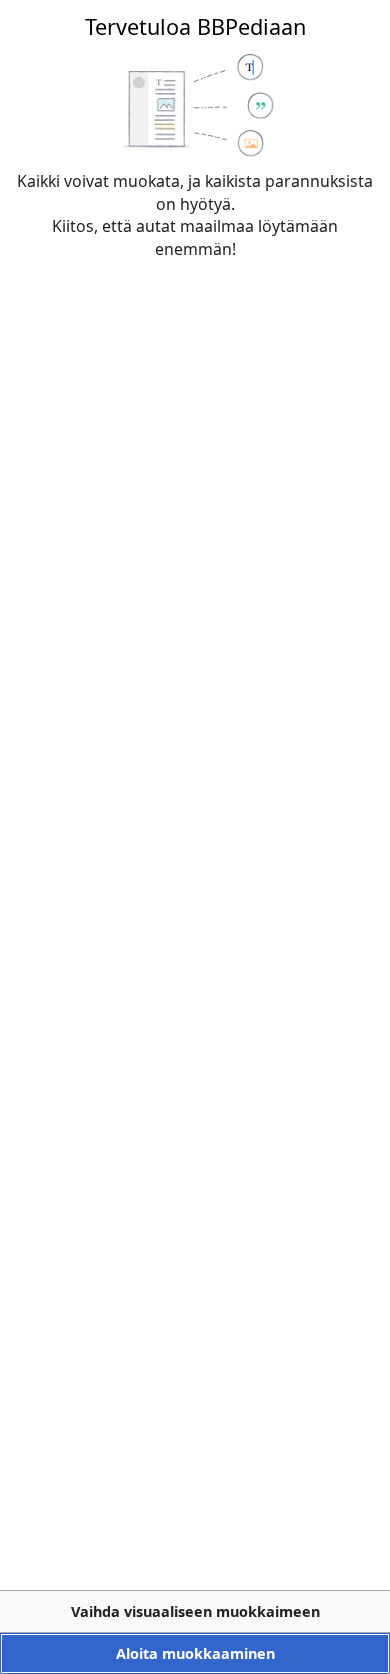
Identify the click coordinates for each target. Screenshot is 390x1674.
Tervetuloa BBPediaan (195, 26)
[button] (195, 1611)
